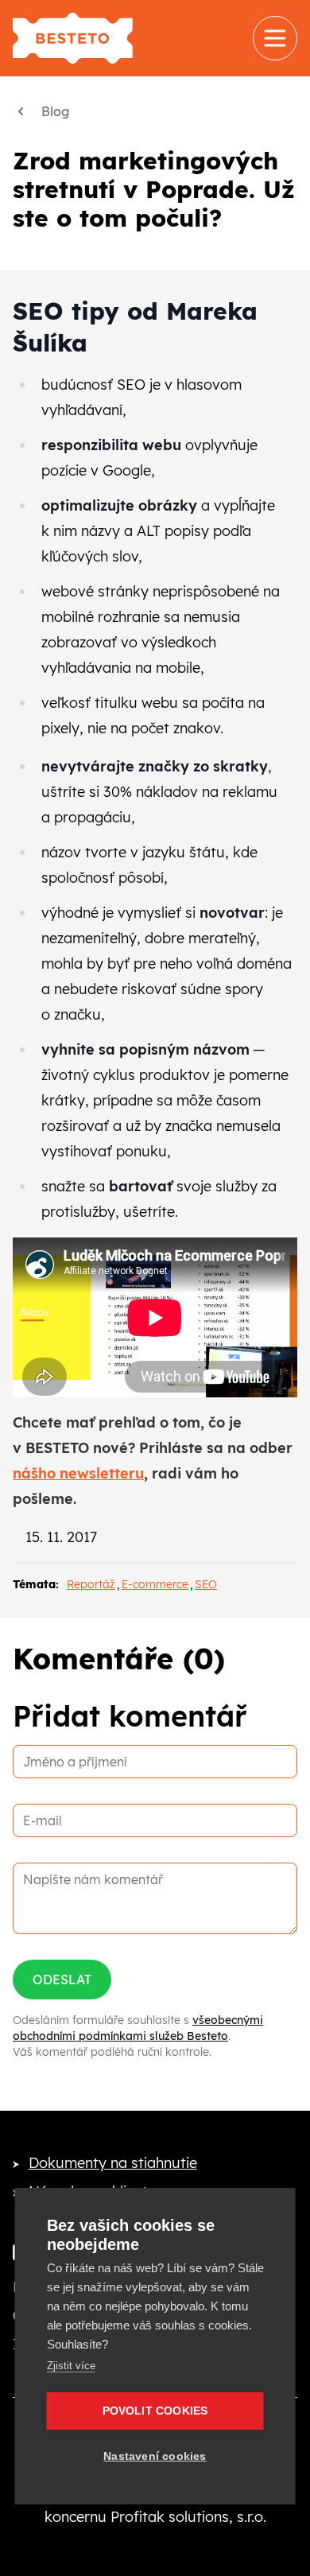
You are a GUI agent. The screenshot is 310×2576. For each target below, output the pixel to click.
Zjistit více (71, 2366)
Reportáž (91, 1584)
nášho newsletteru (78, 1473)
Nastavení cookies (155, 2456)
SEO (206, 1584)
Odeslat (62, 1980)
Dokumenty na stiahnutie (113, 2163)
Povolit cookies (155, 2411)
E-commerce (155, 1584)
